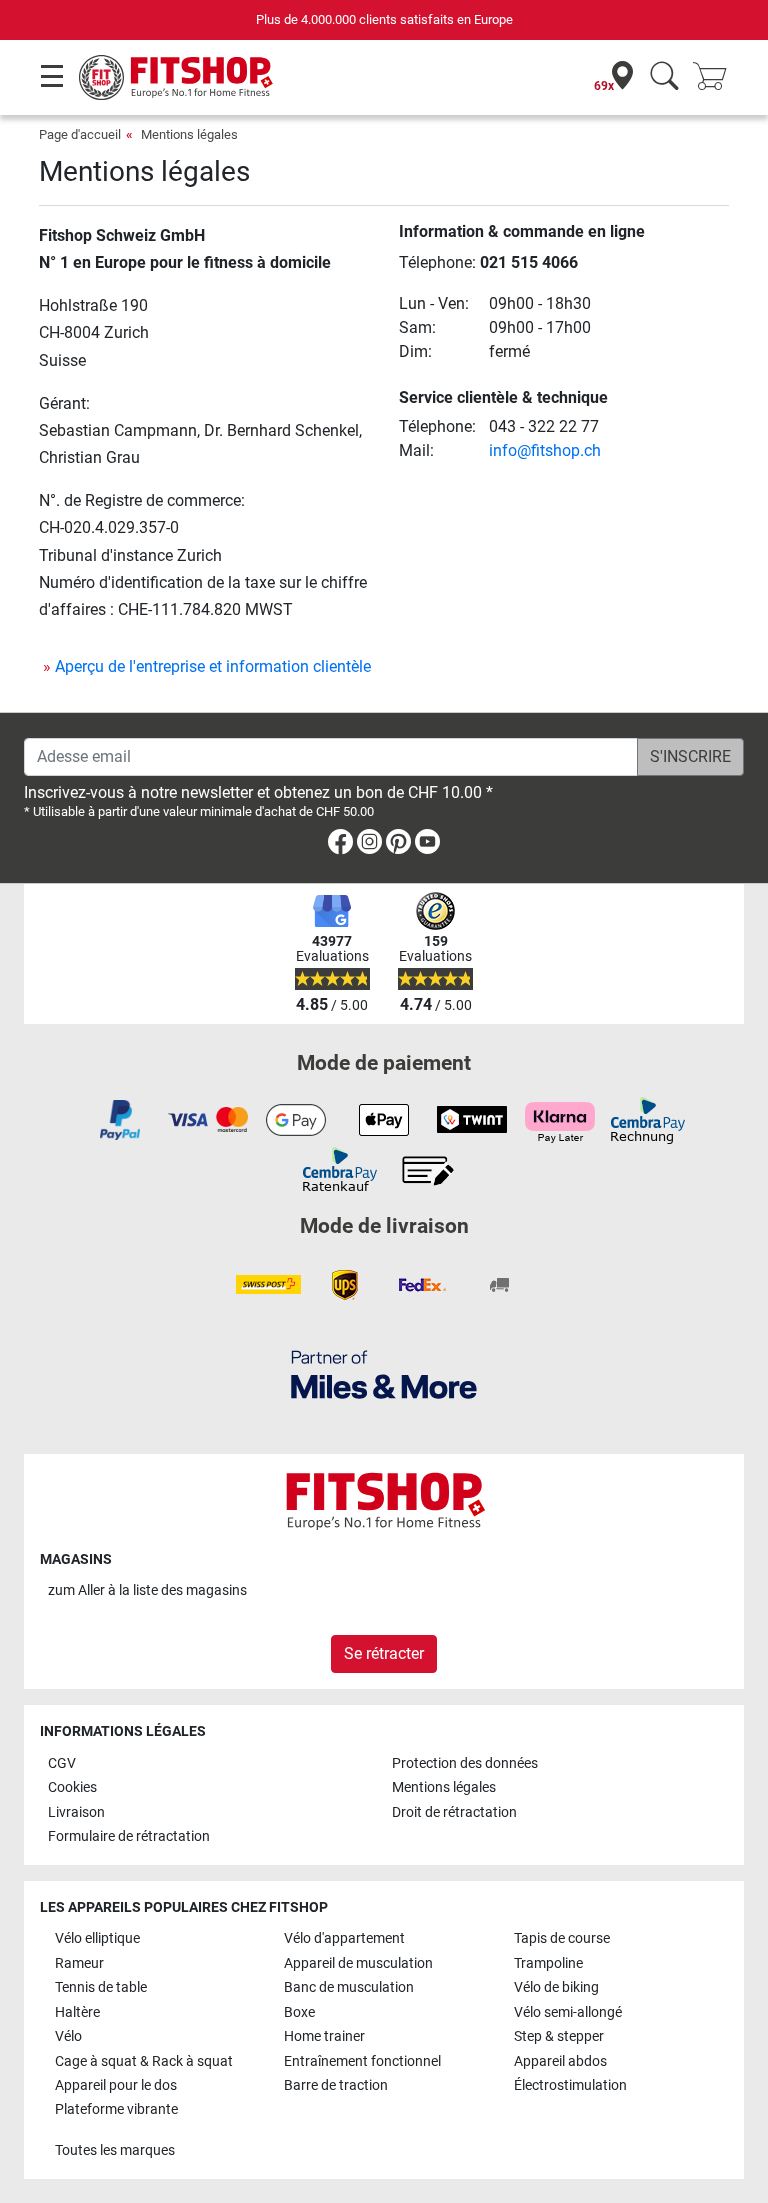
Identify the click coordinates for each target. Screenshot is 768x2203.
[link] (340, 845)
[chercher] (664, 77)
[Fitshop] (176, 76)
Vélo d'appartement (344, 1938)
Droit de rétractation (454, 1812)
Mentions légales (189, 134)
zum (147, 1590)
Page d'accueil (80, 134)
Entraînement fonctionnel (362, 2061)
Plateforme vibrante (116, 2109)
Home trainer (324, 2036)
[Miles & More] (384, 1373)
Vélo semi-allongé (568, 2012)
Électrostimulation (570, 2085)
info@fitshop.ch (545, 450)
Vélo (68, 2036)
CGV (62, 1763)
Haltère (77, 2012)
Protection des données (465, 1763)
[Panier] (716, 77)
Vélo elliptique (97, 1938)
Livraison (76, 1812)
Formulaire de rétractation (129, 1836)
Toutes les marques (115, 2150)
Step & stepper (559, 2036)
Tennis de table (101, 1987)
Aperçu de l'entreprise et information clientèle (213, 666)
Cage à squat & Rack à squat (144, 2061)
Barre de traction (336, 2085)
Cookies (72, 1787)
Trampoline (548, 1963)
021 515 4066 (529, 262)
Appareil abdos (560, 2061)
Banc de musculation (349, 1987)
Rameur (79, 1963)
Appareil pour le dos (116, 2085)
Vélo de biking (556, 1987)
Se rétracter (384, 1653)
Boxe (299, 2012)
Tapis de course (562, 1938)
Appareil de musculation (358, 1963)
